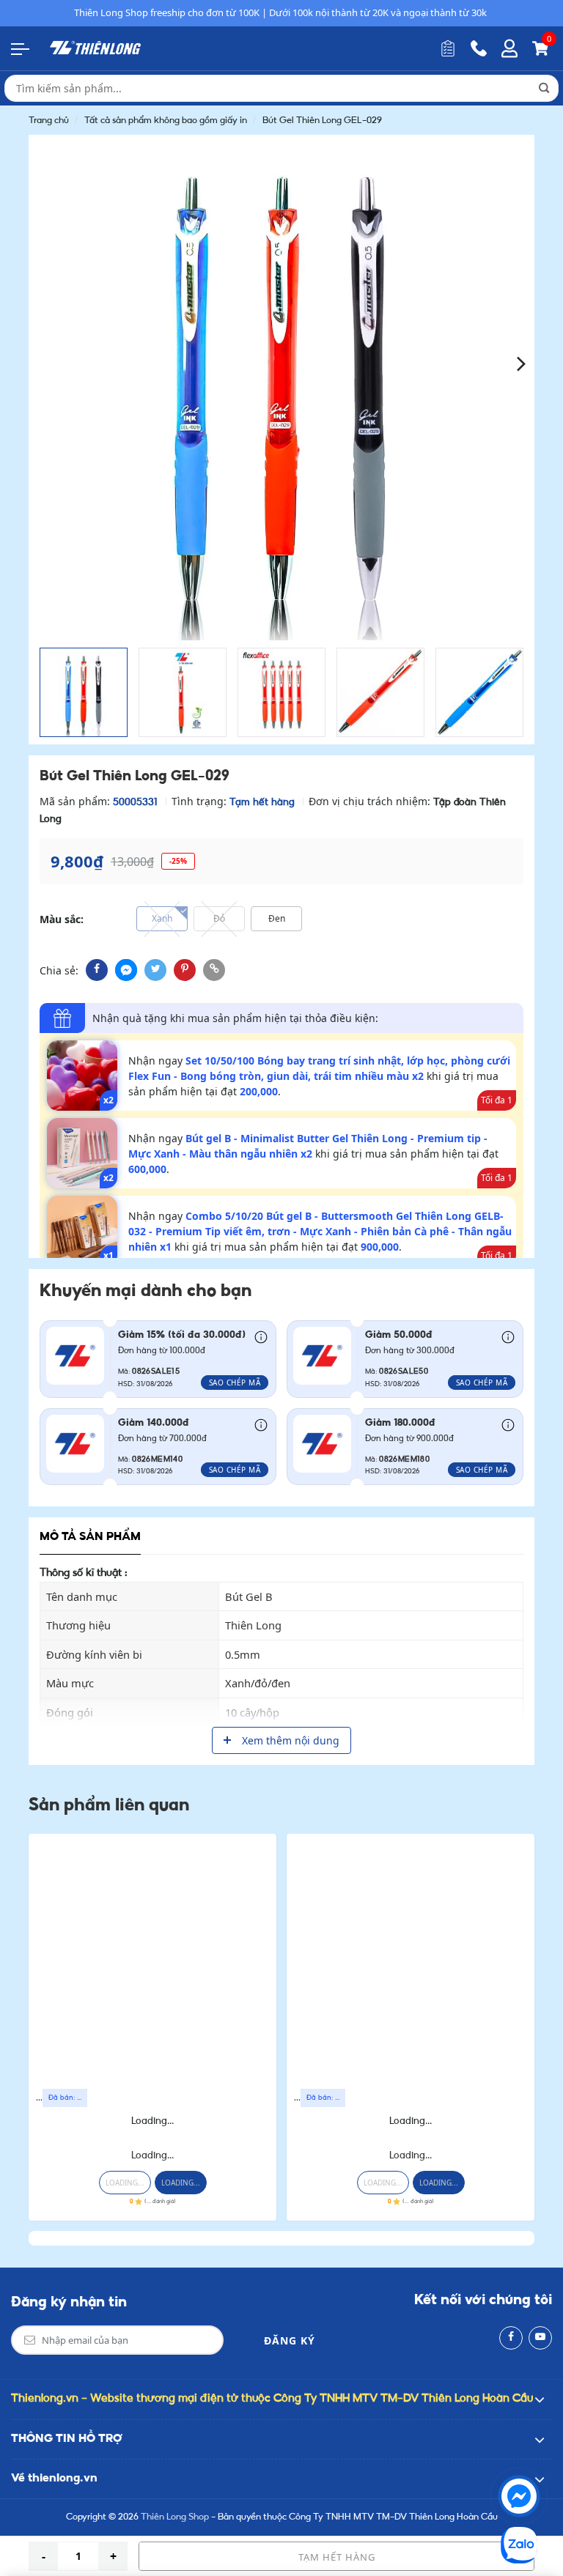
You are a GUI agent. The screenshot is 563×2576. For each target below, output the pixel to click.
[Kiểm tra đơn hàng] (448, 48)
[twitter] (155, 970)
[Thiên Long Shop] (95, 48)
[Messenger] (519, 2496)
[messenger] (126, 970)
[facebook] (97, 970)
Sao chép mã (235, 1383)
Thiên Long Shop (175, 2517)
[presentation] (41, 362)
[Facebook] (511, 2338)
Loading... (152, 2121)
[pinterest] (185, 970)
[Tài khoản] (509, 48)
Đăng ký (290, 2340)
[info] (261, 1336)
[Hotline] (479, 48)
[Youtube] (540, 2338)
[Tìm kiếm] (544, 88)
